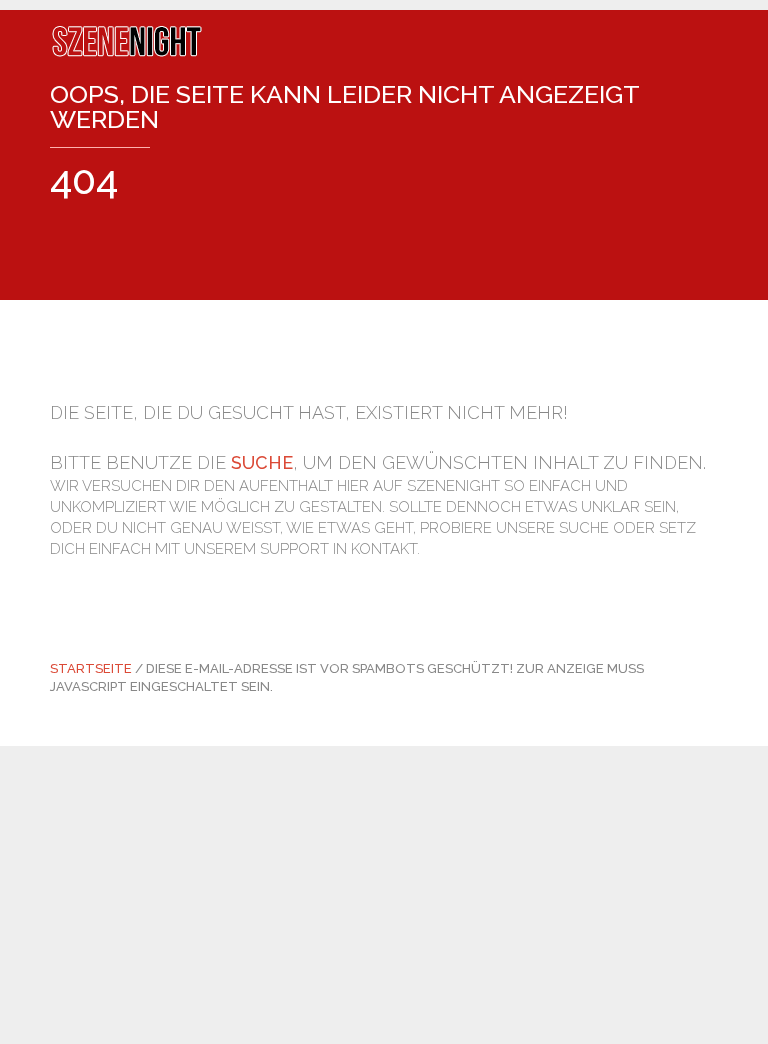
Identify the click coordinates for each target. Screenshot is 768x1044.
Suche (262, 462)
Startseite (91, 668)
